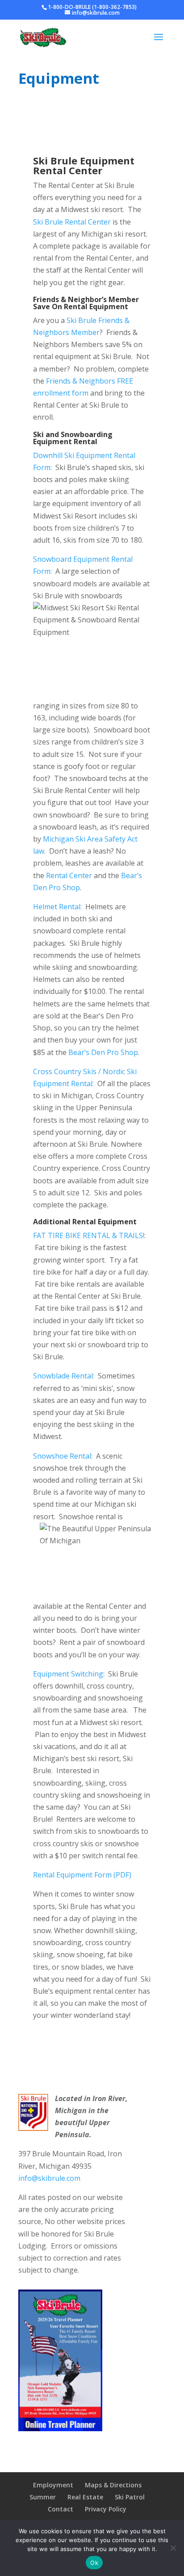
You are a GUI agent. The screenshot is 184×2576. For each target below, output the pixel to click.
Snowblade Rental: (64, 1376)
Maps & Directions (113, 2485)
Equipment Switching (68, 1674)
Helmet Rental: (58, 907)
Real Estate (85, 2497)
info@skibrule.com (49, 2178)
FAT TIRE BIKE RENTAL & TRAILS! (89, 1235)
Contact (61, 2509)
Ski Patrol (130, 2497)
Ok (94, 2563)
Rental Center (69, 875)
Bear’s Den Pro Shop (103, 1052)
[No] (173, 2548)
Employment (53, 2485)
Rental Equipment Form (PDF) (82, 1875)
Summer (43, 2497)
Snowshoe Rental (62, 1456)
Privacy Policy (106, 2509)
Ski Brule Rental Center (72, 222)
